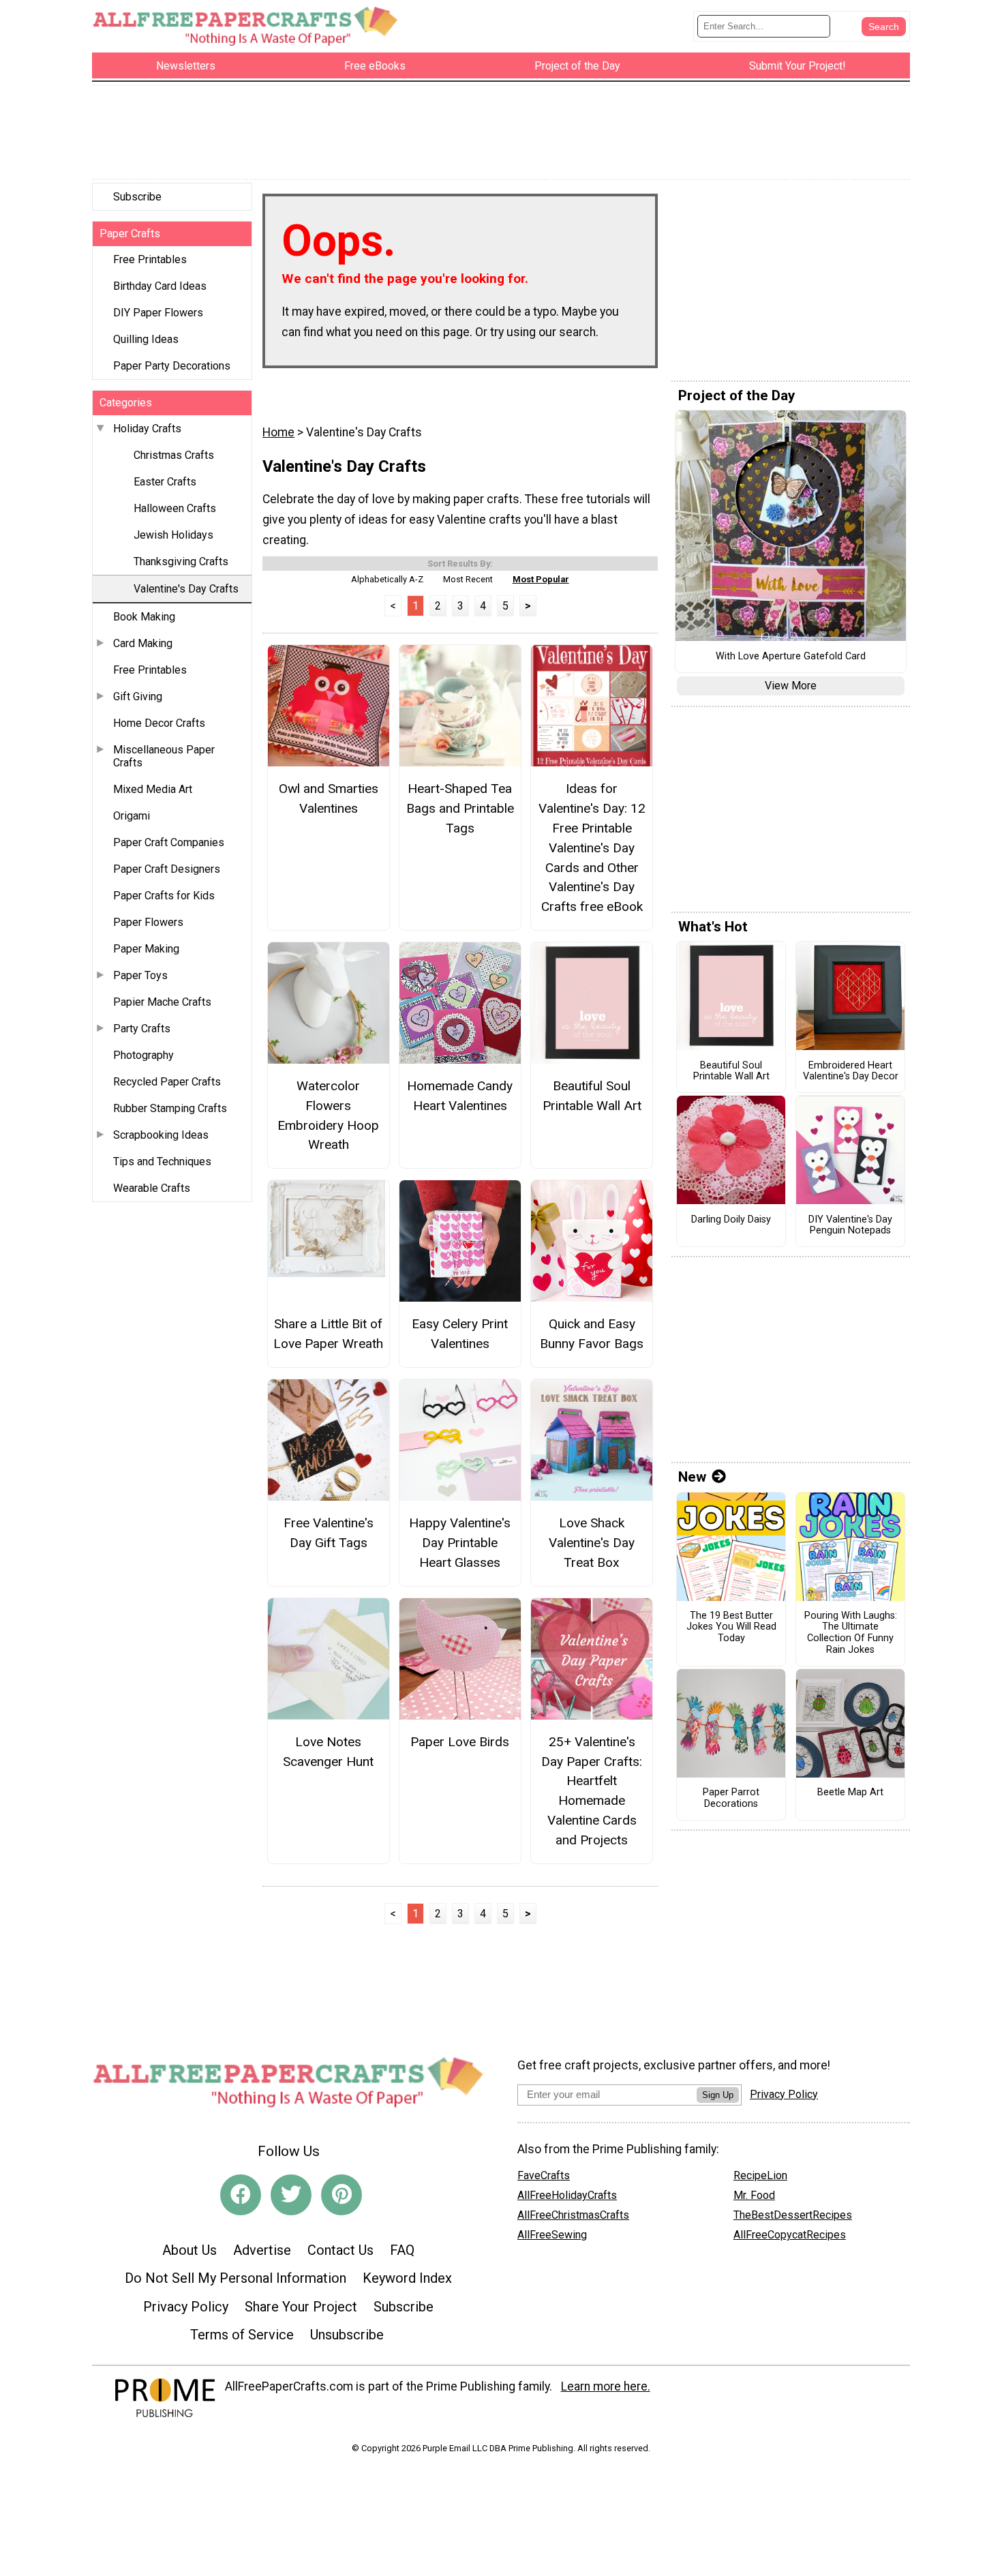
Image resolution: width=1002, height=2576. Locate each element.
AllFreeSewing (552, 2235)
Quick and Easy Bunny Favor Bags (592, 1334)
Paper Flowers (148, 922)
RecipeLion (760, 2175)
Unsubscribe (347, 2335)
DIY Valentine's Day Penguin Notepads (850, 1226)
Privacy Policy (186, 2307)
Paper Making (146, 949)
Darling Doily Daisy (731, 1220)
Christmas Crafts (174, 455)
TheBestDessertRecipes (793, 2215)
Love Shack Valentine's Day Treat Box (592, 1543)
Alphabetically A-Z (387, 579)
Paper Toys (140, 975)
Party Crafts (142, 1029)
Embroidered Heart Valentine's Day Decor (851, 1072)
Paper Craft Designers (167, 869)
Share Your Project (301, 2307)
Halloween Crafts (175, 508)
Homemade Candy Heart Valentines (460, 1096)
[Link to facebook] (241, 2195)
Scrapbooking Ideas (161, 1135)
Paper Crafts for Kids (164, 896)
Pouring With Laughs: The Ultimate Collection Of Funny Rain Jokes (851, 1633)
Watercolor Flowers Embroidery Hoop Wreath (328, 1115)
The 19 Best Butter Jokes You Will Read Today (731, 1627)
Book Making (144, 617)
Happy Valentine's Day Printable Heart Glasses (460, 1543)
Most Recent (468, 579)
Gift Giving (138, 697)
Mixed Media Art (153, 789)
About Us (189, 2250)
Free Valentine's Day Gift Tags (329, 1533)
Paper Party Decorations (172, 366)
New (692, 1477)
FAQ (402, 2250)
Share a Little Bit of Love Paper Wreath (328, 1334)
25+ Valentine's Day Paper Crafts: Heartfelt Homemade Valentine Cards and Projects (592, 1791)
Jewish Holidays (173, 535)
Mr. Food (754, 2195)
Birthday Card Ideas (160, 286)
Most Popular (541, 579)
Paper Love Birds (460, 1742)
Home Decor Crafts (159, 723)
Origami (132, 816)
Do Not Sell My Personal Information (236, 2278)
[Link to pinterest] (341, 2195)
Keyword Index (407, 2278)
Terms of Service (242, 2335)
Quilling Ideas (146, 339)
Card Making (143, 643)
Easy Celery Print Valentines (460, 1334)
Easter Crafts (165, 482)
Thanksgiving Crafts (181, 561)
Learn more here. (606, 2386)
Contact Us (340, 2250)
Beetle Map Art (850, 1793)
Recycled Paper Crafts (167, 1082)
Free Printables (150, 259)
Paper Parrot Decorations (731, 1798)
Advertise (262, 2250)
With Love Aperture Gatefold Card (791, 657)
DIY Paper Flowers (158, 313)
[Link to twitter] (291, 2195)
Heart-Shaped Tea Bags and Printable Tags (460, 808)
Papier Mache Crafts (162, 1002)
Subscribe (137, 197)
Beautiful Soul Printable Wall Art (592, 1096)
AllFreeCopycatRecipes (790, 2235)
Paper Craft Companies (169, 842)
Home (278, 432)
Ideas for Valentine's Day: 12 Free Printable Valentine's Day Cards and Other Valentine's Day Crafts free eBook (592, 848)
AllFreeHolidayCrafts (567, 2195)
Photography (143, 1055)
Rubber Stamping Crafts (170, 1108)
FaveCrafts (544, 2175)
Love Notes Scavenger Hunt (328, 1752)
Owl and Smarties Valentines (329, 798)
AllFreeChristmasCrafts (573, 2215)
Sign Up (718, 2095)
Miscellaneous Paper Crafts (164, 756)
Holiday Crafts (147, 429)
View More (791, 686)
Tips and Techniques (162, 1162)
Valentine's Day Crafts (186, 589)
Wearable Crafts (152, 1188)
